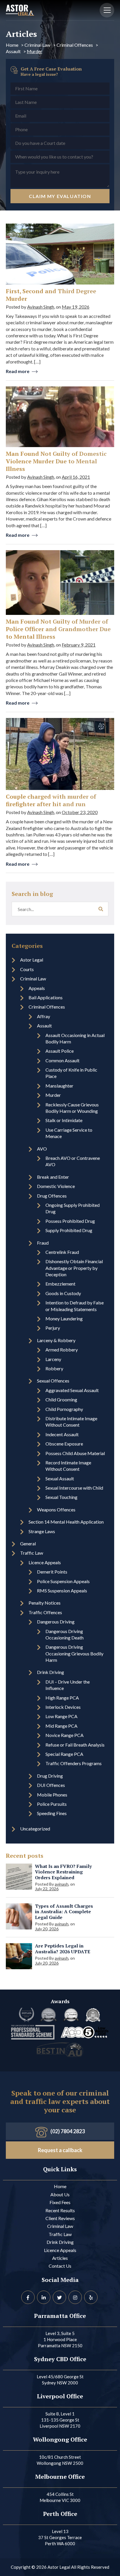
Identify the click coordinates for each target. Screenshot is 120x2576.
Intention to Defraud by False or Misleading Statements (75, 1306)
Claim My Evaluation (60, 196)
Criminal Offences (75, 45)
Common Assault (62, 1060)
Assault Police (60, 1051)
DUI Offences (51, 1785)
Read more (18, 371)
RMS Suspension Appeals (62, 1591)
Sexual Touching (61, 1497)
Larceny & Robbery (56, 1340)
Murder (53, 1095)
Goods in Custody (63, 1293)
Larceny (53, 1359)
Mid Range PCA (61, 1726)
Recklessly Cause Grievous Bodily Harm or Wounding (72, 1108)
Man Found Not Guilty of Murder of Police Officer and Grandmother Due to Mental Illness (58, 629)
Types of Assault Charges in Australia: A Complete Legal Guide (64, 1912)
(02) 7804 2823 (68, 2131)
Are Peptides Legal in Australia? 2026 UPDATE (63, 1949)
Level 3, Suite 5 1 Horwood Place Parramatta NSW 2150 (60, 2339)
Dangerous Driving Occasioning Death (65, 1634)
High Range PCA (62, 1698)
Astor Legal (32, 960)
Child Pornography (64, 1409)
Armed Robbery (62, 1350)
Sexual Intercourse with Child (74, 1488)
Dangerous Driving (56, 1622)
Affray (44, 1016)
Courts (27, 969)
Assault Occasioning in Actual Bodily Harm (75, 1038)
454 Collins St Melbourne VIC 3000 (60, 2497)
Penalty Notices (45, 1603)
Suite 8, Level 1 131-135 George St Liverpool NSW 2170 (60, 2420)
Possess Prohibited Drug (70, 1221)
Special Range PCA (64, 1754)
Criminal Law (37, 45)
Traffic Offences (45, 1612)
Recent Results (60, 2210)
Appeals (37, 988)
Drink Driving (51, 1672)
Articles (60, 2258)
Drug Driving (50, 1776)
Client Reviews (60, 2218)
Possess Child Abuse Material (75, 1453)
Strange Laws (42, 1531)
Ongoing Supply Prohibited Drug (73, 1208)
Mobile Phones (52, 1795)
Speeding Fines (52, 1813)
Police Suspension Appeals (63, 1581)
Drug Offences (52, 1196)
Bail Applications (46, 997)
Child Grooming (61, 1399)
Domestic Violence (56, 1186)
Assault (13, 51)
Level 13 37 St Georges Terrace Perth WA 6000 (60, 2537)
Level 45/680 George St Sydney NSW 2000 (60, 2380)
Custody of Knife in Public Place (71, 1073)
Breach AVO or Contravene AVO (73, 1161)
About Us (60, 2194)
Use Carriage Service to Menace (69, 1133)
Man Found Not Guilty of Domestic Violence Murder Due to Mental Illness (56, 461)
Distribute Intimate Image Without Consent (71, 1422)
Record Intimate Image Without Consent (68, 1466)
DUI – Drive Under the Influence (68, 1685)
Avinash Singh (41, 307)
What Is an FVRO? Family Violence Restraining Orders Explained (63, 1872)
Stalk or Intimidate (64, 1120)
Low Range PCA (61, 1716)
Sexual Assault (60, 1478)
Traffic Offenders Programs (74, 1763)
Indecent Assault (62, 1434)
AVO (42, 1149)
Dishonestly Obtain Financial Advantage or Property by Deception (74, 1268)
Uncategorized (35, 1829)
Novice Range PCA (65, 1735)
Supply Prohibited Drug (69, 1230)
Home (12, 45)
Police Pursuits (52, 1804)
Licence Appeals (45, 1562)
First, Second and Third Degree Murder (51, 295)
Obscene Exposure (64, 1444)
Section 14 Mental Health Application (66, 1522)
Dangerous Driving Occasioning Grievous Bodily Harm (74, 1653)
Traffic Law (32, 1553)
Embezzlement (60, 1284)
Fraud (43, 1243)
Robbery (54, 1368)
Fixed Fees (60, 2202)
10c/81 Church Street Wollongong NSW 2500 (60, 2460)
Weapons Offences (56, 1510)
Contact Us (60, 2266)
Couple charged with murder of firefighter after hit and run (51, 800)
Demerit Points (52, 1572)
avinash (62, 1884)
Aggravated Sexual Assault (72, 1390)
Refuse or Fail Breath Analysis (75, 1745)
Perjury (53, 1328)
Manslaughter (59, 1086)
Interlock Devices (63, 1707)
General (28, 1543)
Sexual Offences (53, 1381)
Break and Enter (53, 1177)
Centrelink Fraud (62, 1252)
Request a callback (60, 2150)
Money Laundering (64, 1318)
